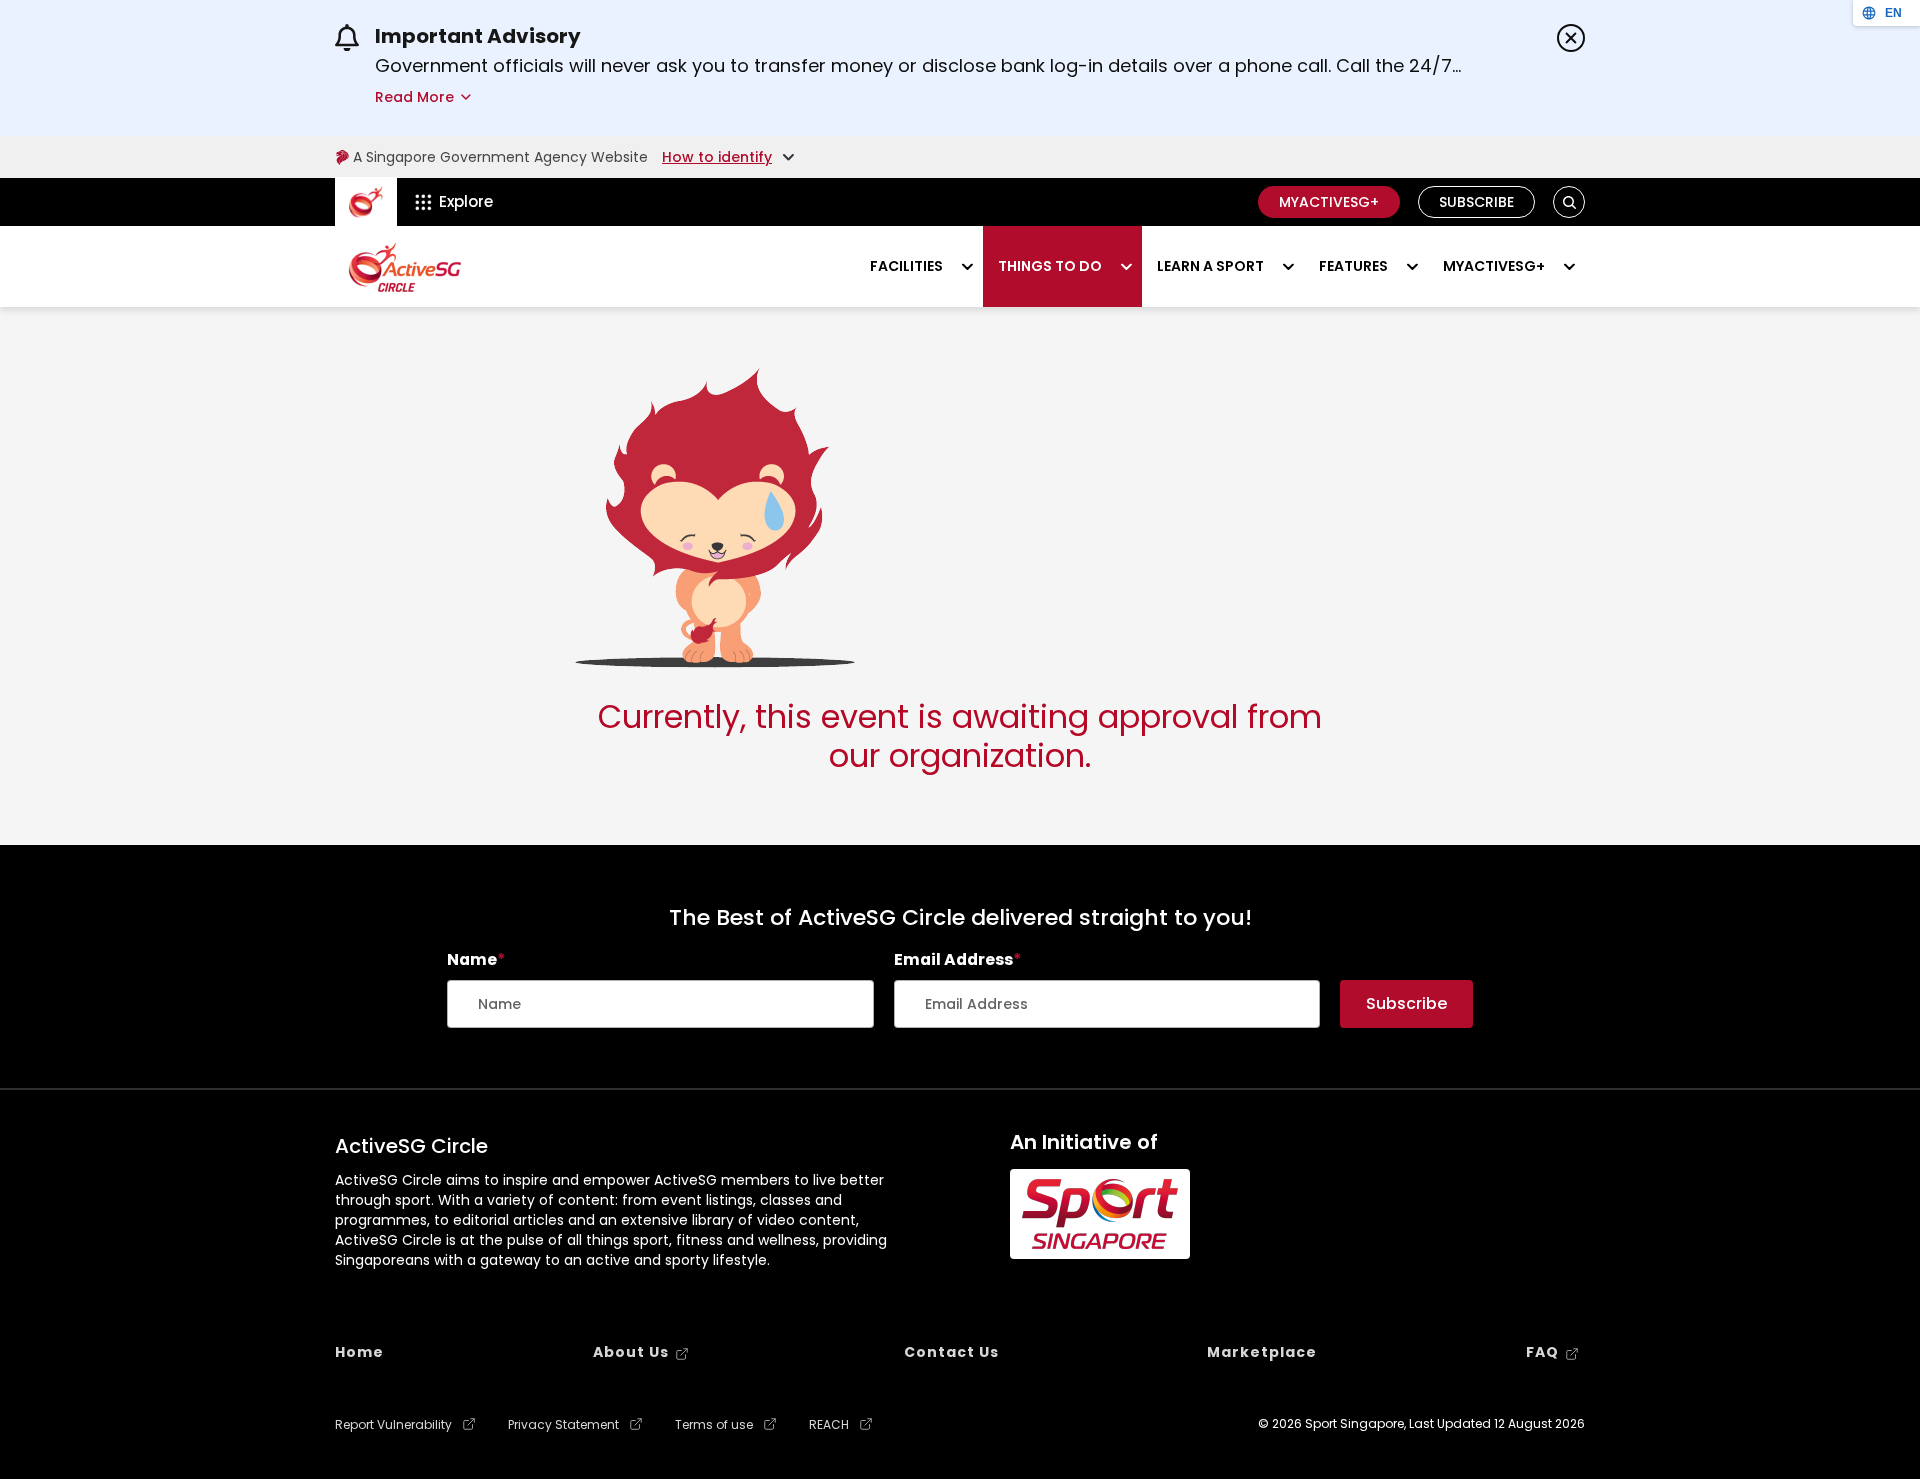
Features (1353, 266)
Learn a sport (1210, 266)
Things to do (1050, 266)
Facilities (906, 266)
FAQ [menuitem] (1542, 1352)
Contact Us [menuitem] (951, 1352)
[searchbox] (660, 1004)
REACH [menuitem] (829, 1425)
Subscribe (1476, 202)
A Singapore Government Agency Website (500, 157)
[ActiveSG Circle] (405, 267)
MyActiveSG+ (1329, 202)
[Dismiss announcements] (1571, 38)
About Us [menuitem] (631, 1352)
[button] (1569, 202)
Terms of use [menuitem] (714, 1425)
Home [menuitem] (359, 1352)
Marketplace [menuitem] (1262, 1352)
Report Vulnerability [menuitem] (393, 1425)
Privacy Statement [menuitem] (563, 1425)
